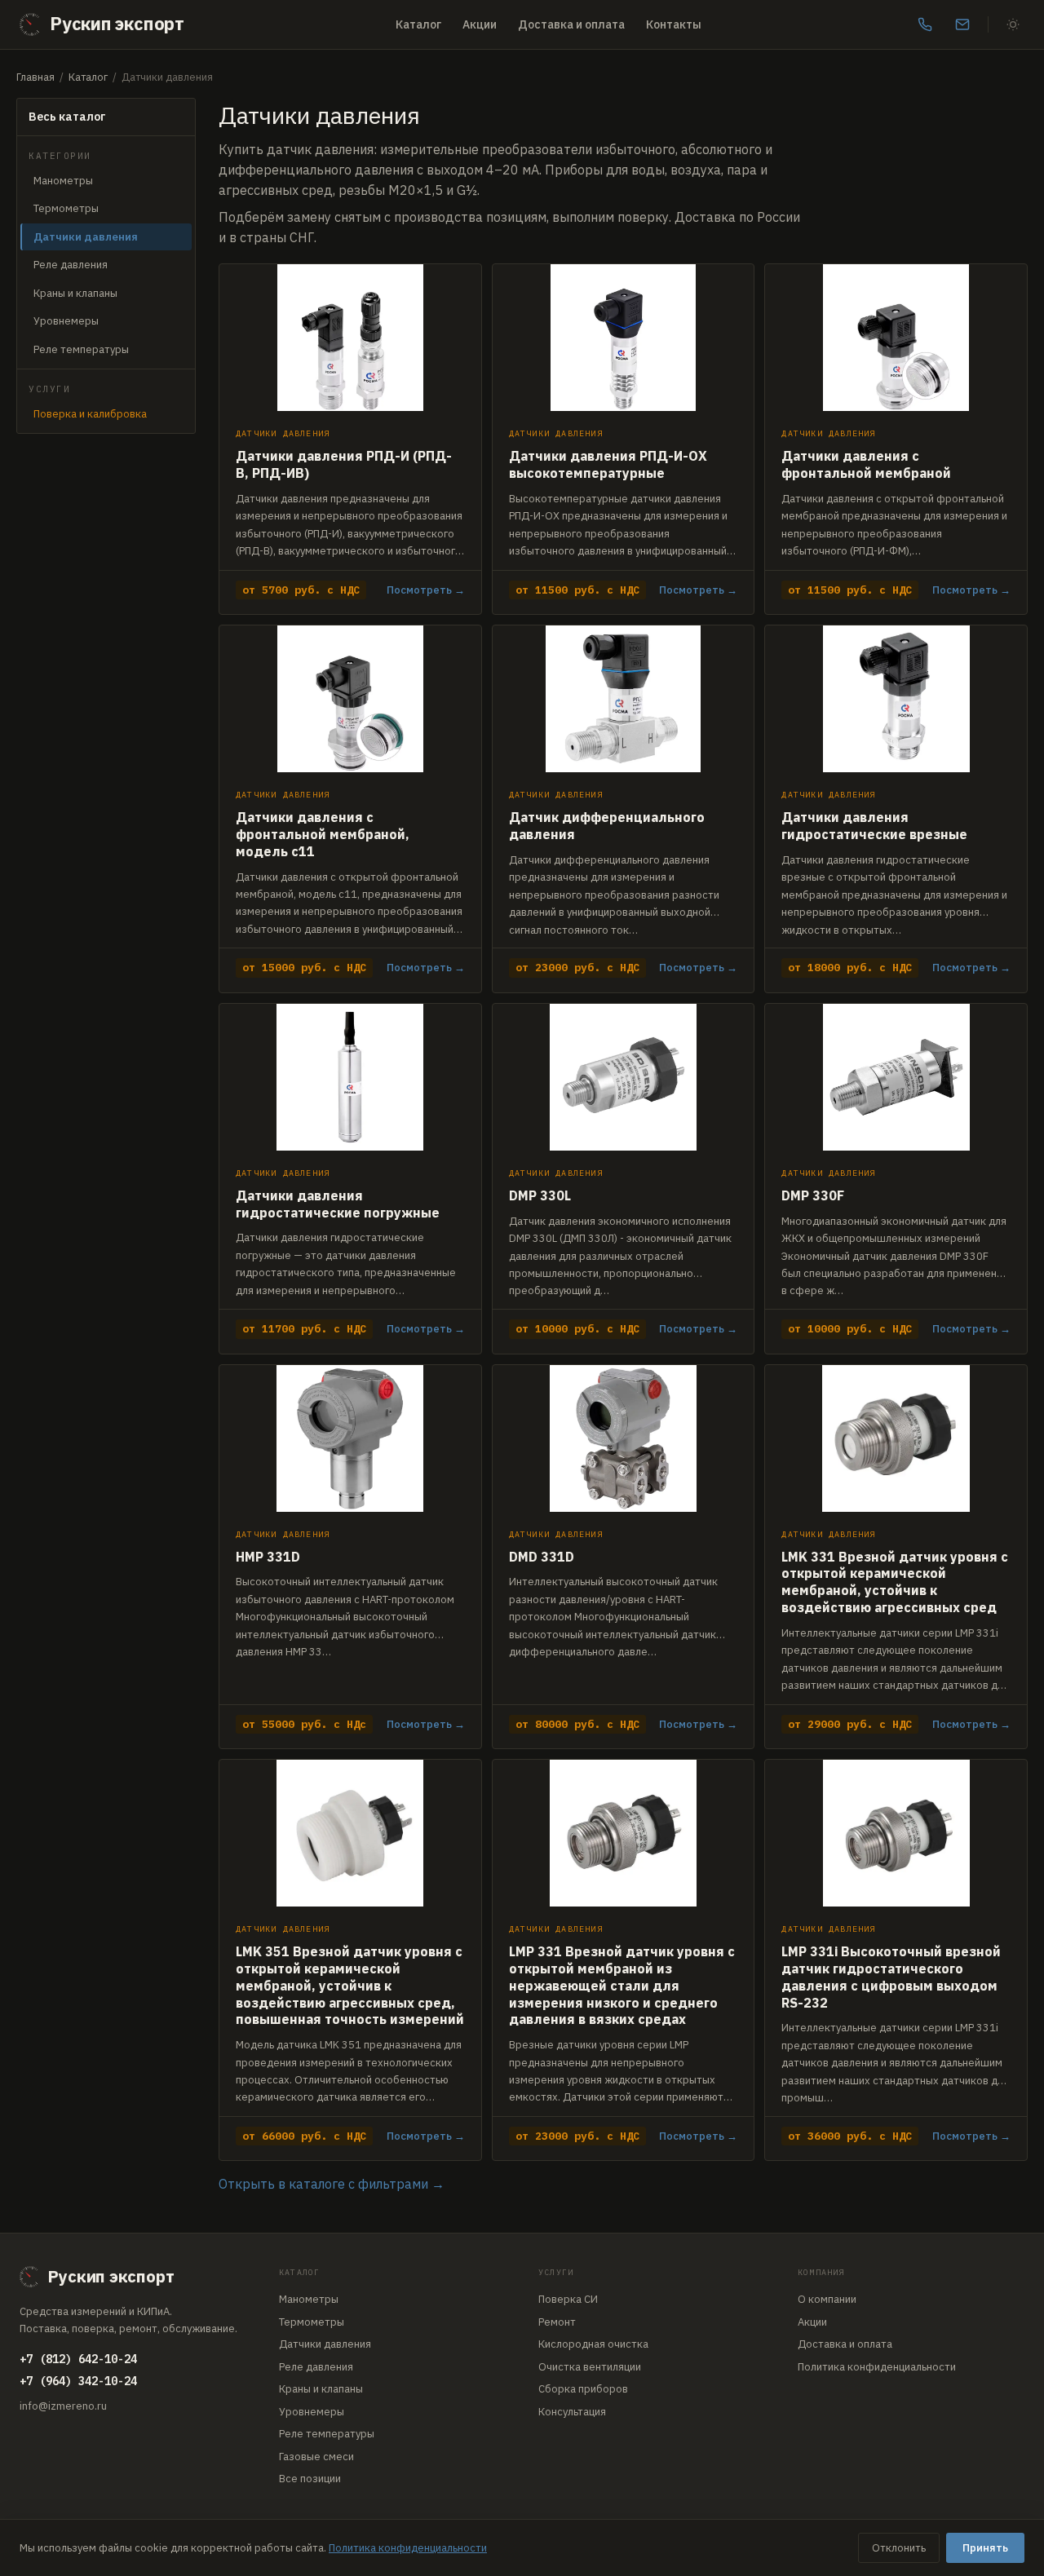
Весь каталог (67, 117)
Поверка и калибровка (90, 414)
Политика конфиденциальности (877, 2367)
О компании (827, 2299)
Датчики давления (325, 2344)
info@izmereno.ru (63, 2406)
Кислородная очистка (593, 2344)
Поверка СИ (568, 2299)
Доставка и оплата (571, 24)
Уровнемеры (66, 321)
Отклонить (899, 2548)
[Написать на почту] (962, 24)
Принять (985, 2548)
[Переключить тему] (1013, 24)
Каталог (418, 24)
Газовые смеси (316, 2457)
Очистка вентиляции (590, 2367)
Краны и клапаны (75, 293)
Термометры (66, 208)
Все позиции (310, 2479)
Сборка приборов (583, 2389)
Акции (480, 24)
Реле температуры (81, 349)
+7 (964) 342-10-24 (78, 2381)
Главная (35, 77)
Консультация (572, 2412)
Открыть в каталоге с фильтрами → (332, 2184)
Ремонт (557, 2322)
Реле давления (71, 265)
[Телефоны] (925, 24)
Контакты (674, 24)
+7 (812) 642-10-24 (78, 2359)
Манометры (63, 181)
